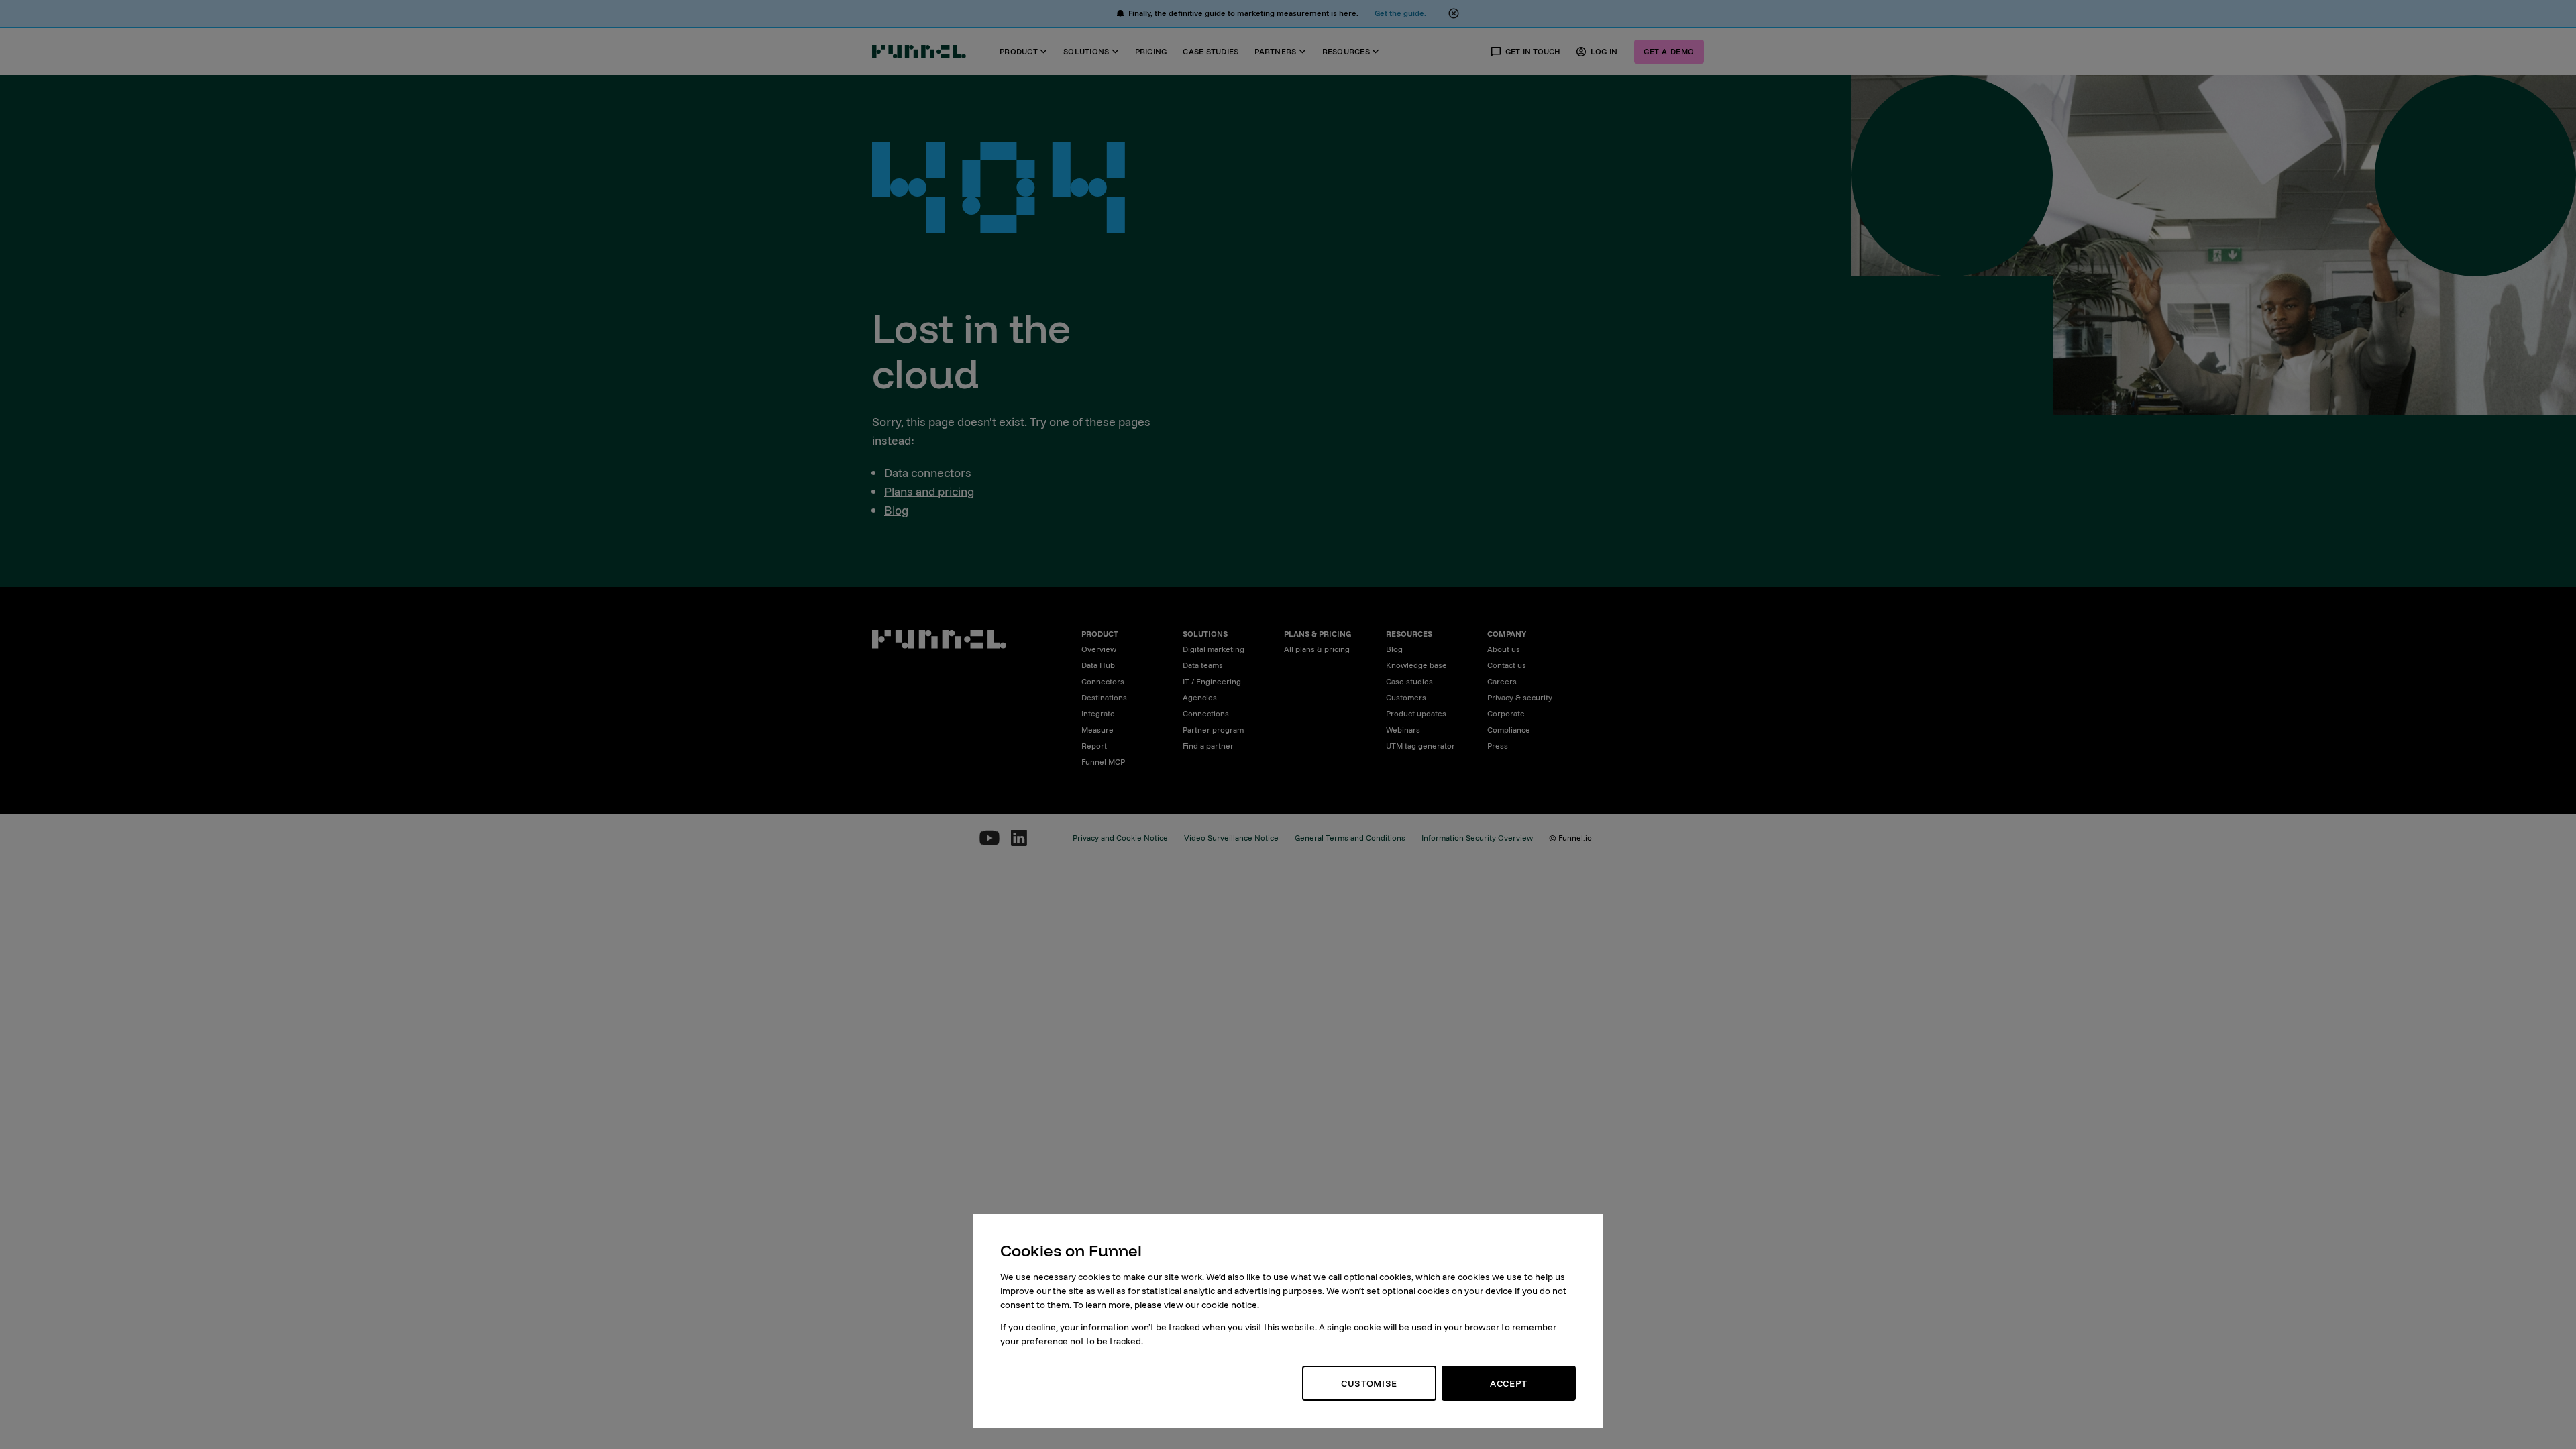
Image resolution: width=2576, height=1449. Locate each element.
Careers (1502, 681)
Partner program (1213, 730)
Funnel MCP (1103, 762)
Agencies (1200, 697)
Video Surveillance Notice (1231, 838)
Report (1094, 746)
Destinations (1104, 697)
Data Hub (1098, 665)
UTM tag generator (1420, 746)
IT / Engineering (1212, 681)
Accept (1509, 1383)
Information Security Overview (1477, 838)
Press (1498, 746)
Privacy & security (1520, 697)
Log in (1604, 51)
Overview (1099, 649)
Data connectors (928, 473)
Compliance (1509, 730)
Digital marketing (1214, 649)
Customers (1406, 697)
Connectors (1103, 681)
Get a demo (1669, 51)
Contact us (1507, 665)
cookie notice (1229, 1305)
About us (1504, 649)
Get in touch (1533, 51)
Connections (1206, 713)
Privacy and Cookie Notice (1120, 838)
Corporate (1506, 713)
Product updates (1416, 713)
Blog (896, 510)
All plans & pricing (1317, 649)
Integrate (1098, 713)
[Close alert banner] (1454, 13)
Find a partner (1208, 746)
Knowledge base (1416, 665)
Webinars (1403, 730)
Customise (1369, 1383)
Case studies (1211, 51)
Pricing (1151, 51)
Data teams (1203, 665)
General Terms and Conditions (1350, 838)
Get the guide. (1400, 13)
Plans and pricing (929, 491)
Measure (1097, 730)
